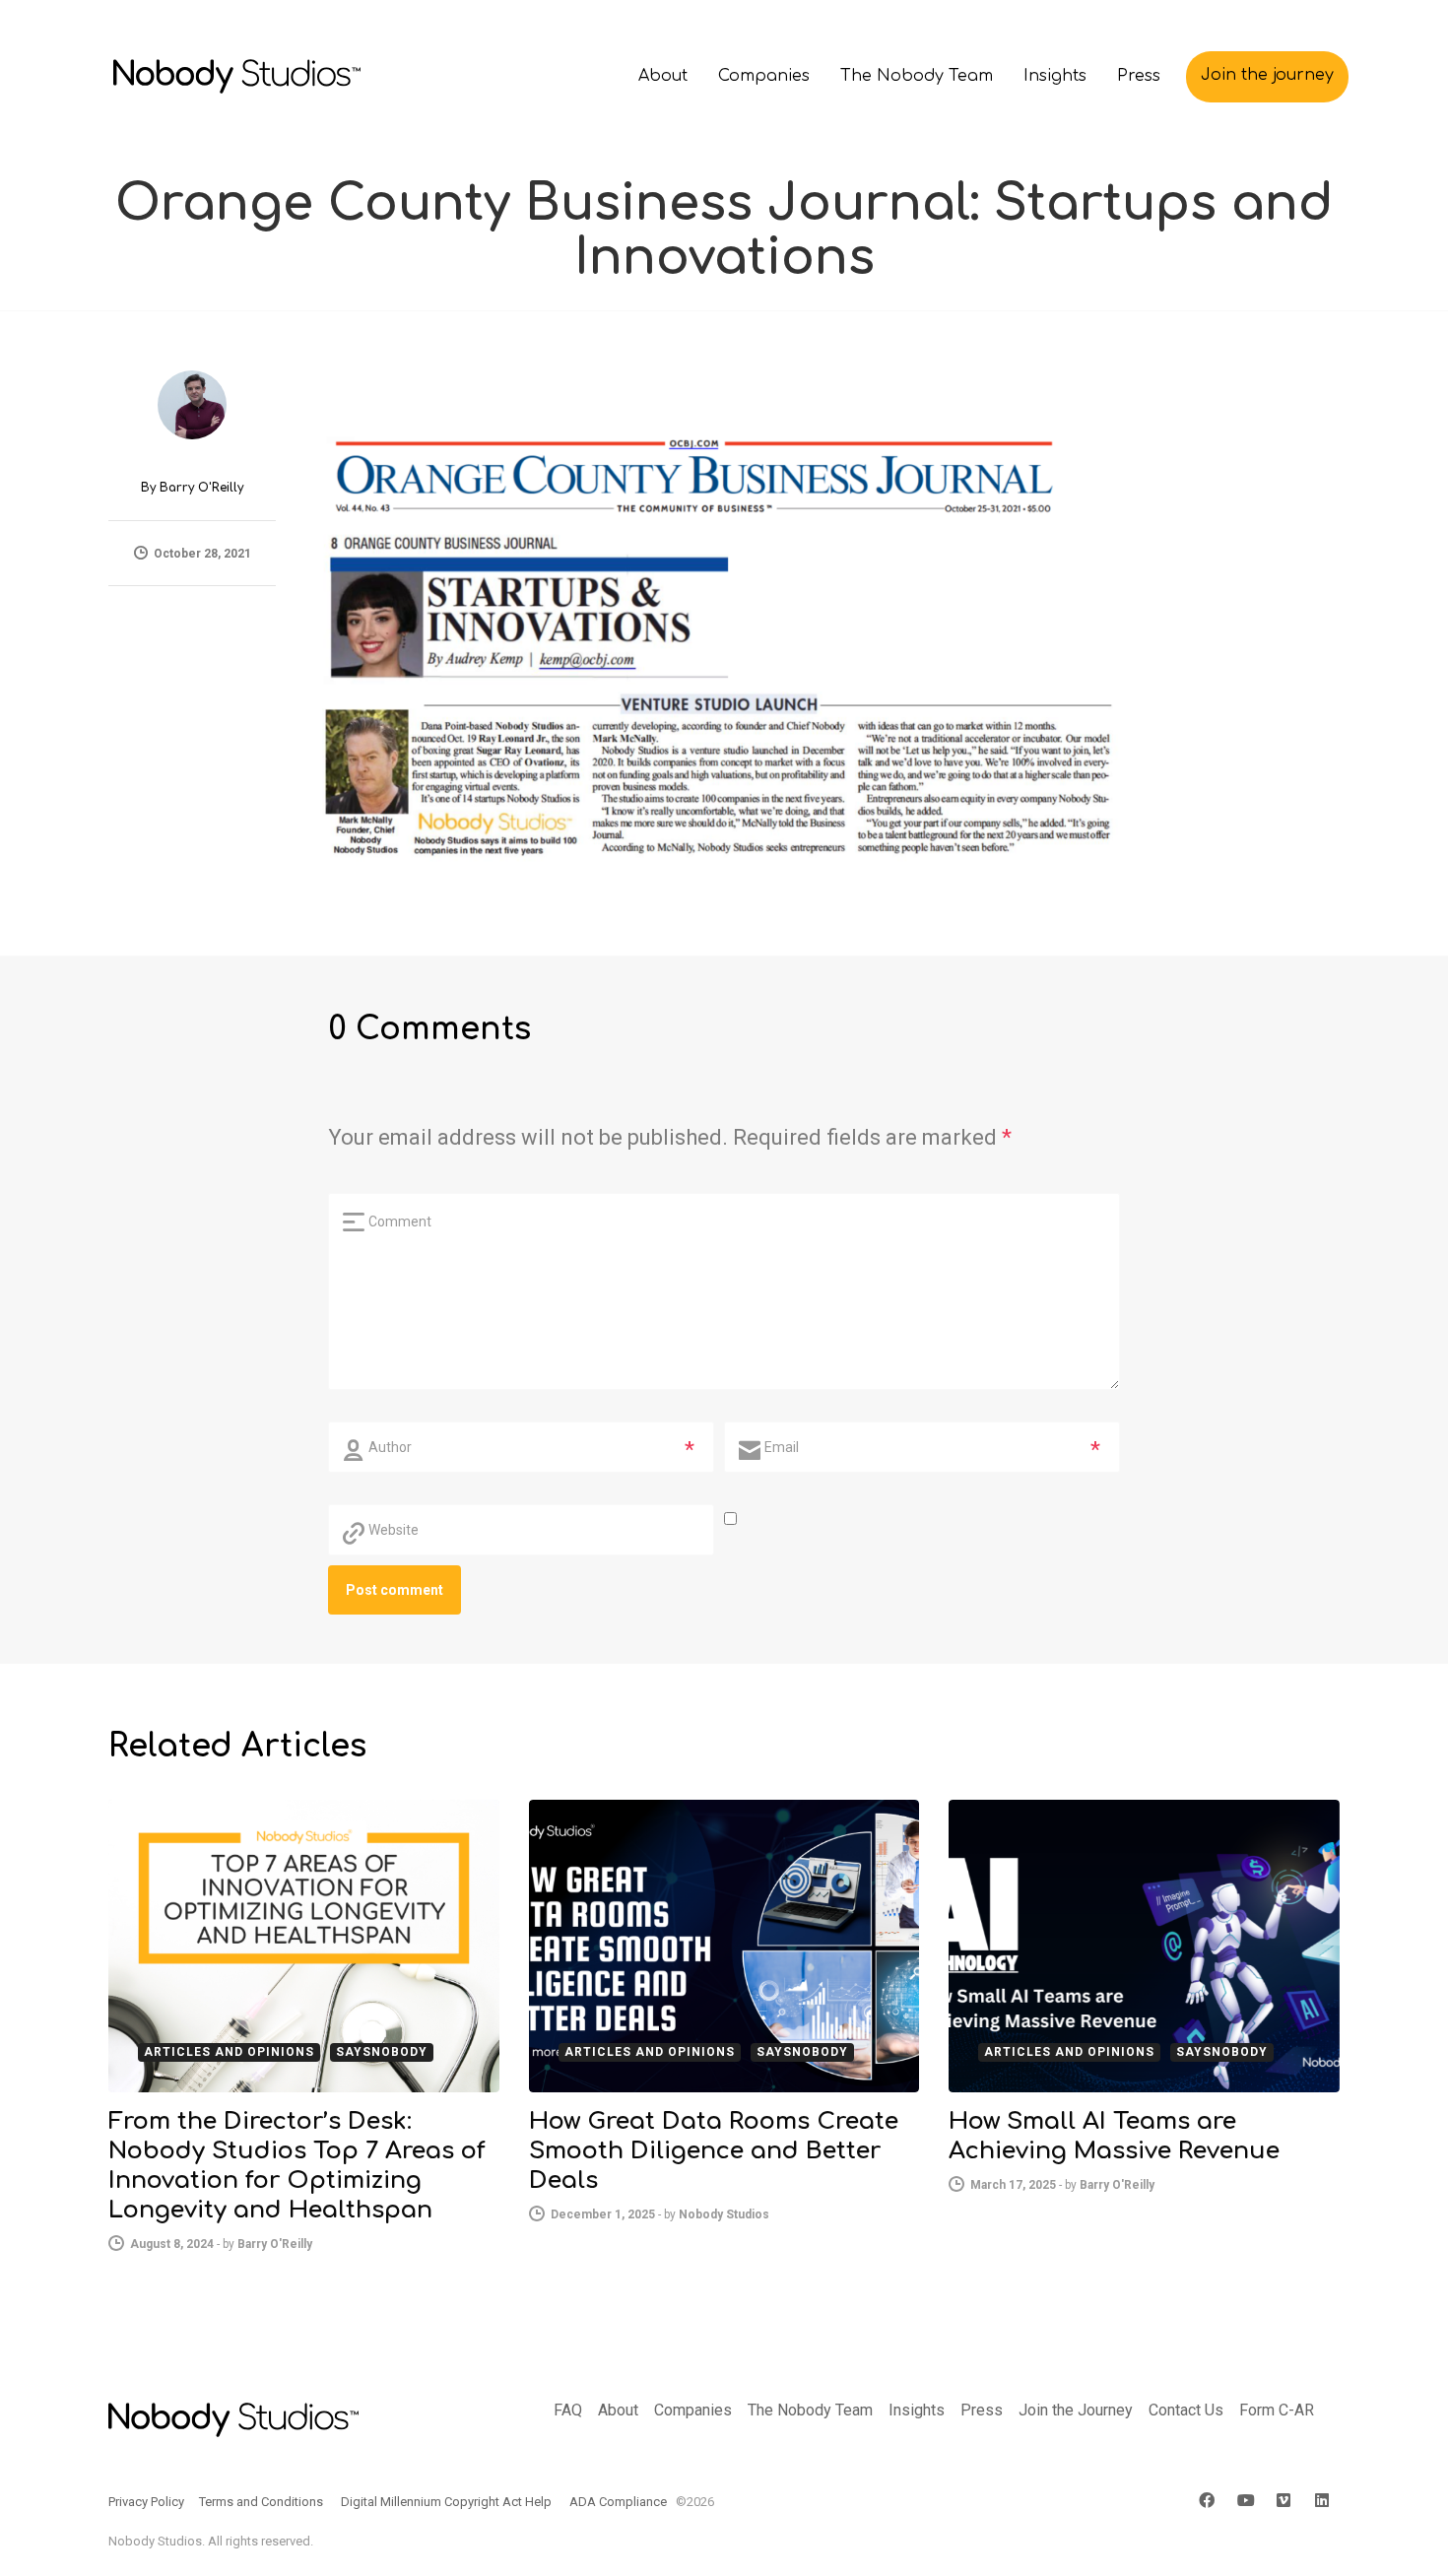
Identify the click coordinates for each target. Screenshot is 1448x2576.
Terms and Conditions (261, 2502)
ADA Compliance (618, 2502)
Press (982, 2410)
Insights (917, 2410)
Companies (693, 2410)
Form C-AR (1277, 2410)
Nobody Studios (724, 2214)
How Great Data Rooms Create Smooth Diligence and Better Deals (714, 2151)
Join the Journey (1076, 2410)
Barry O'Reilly (201, 488)
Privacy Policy (146, 2502)
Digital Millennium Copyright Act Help (446, 2502)
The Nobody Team (810, 2410)
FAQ (568, 2410)
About (618, 2410)
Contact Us (1186, 2410)
